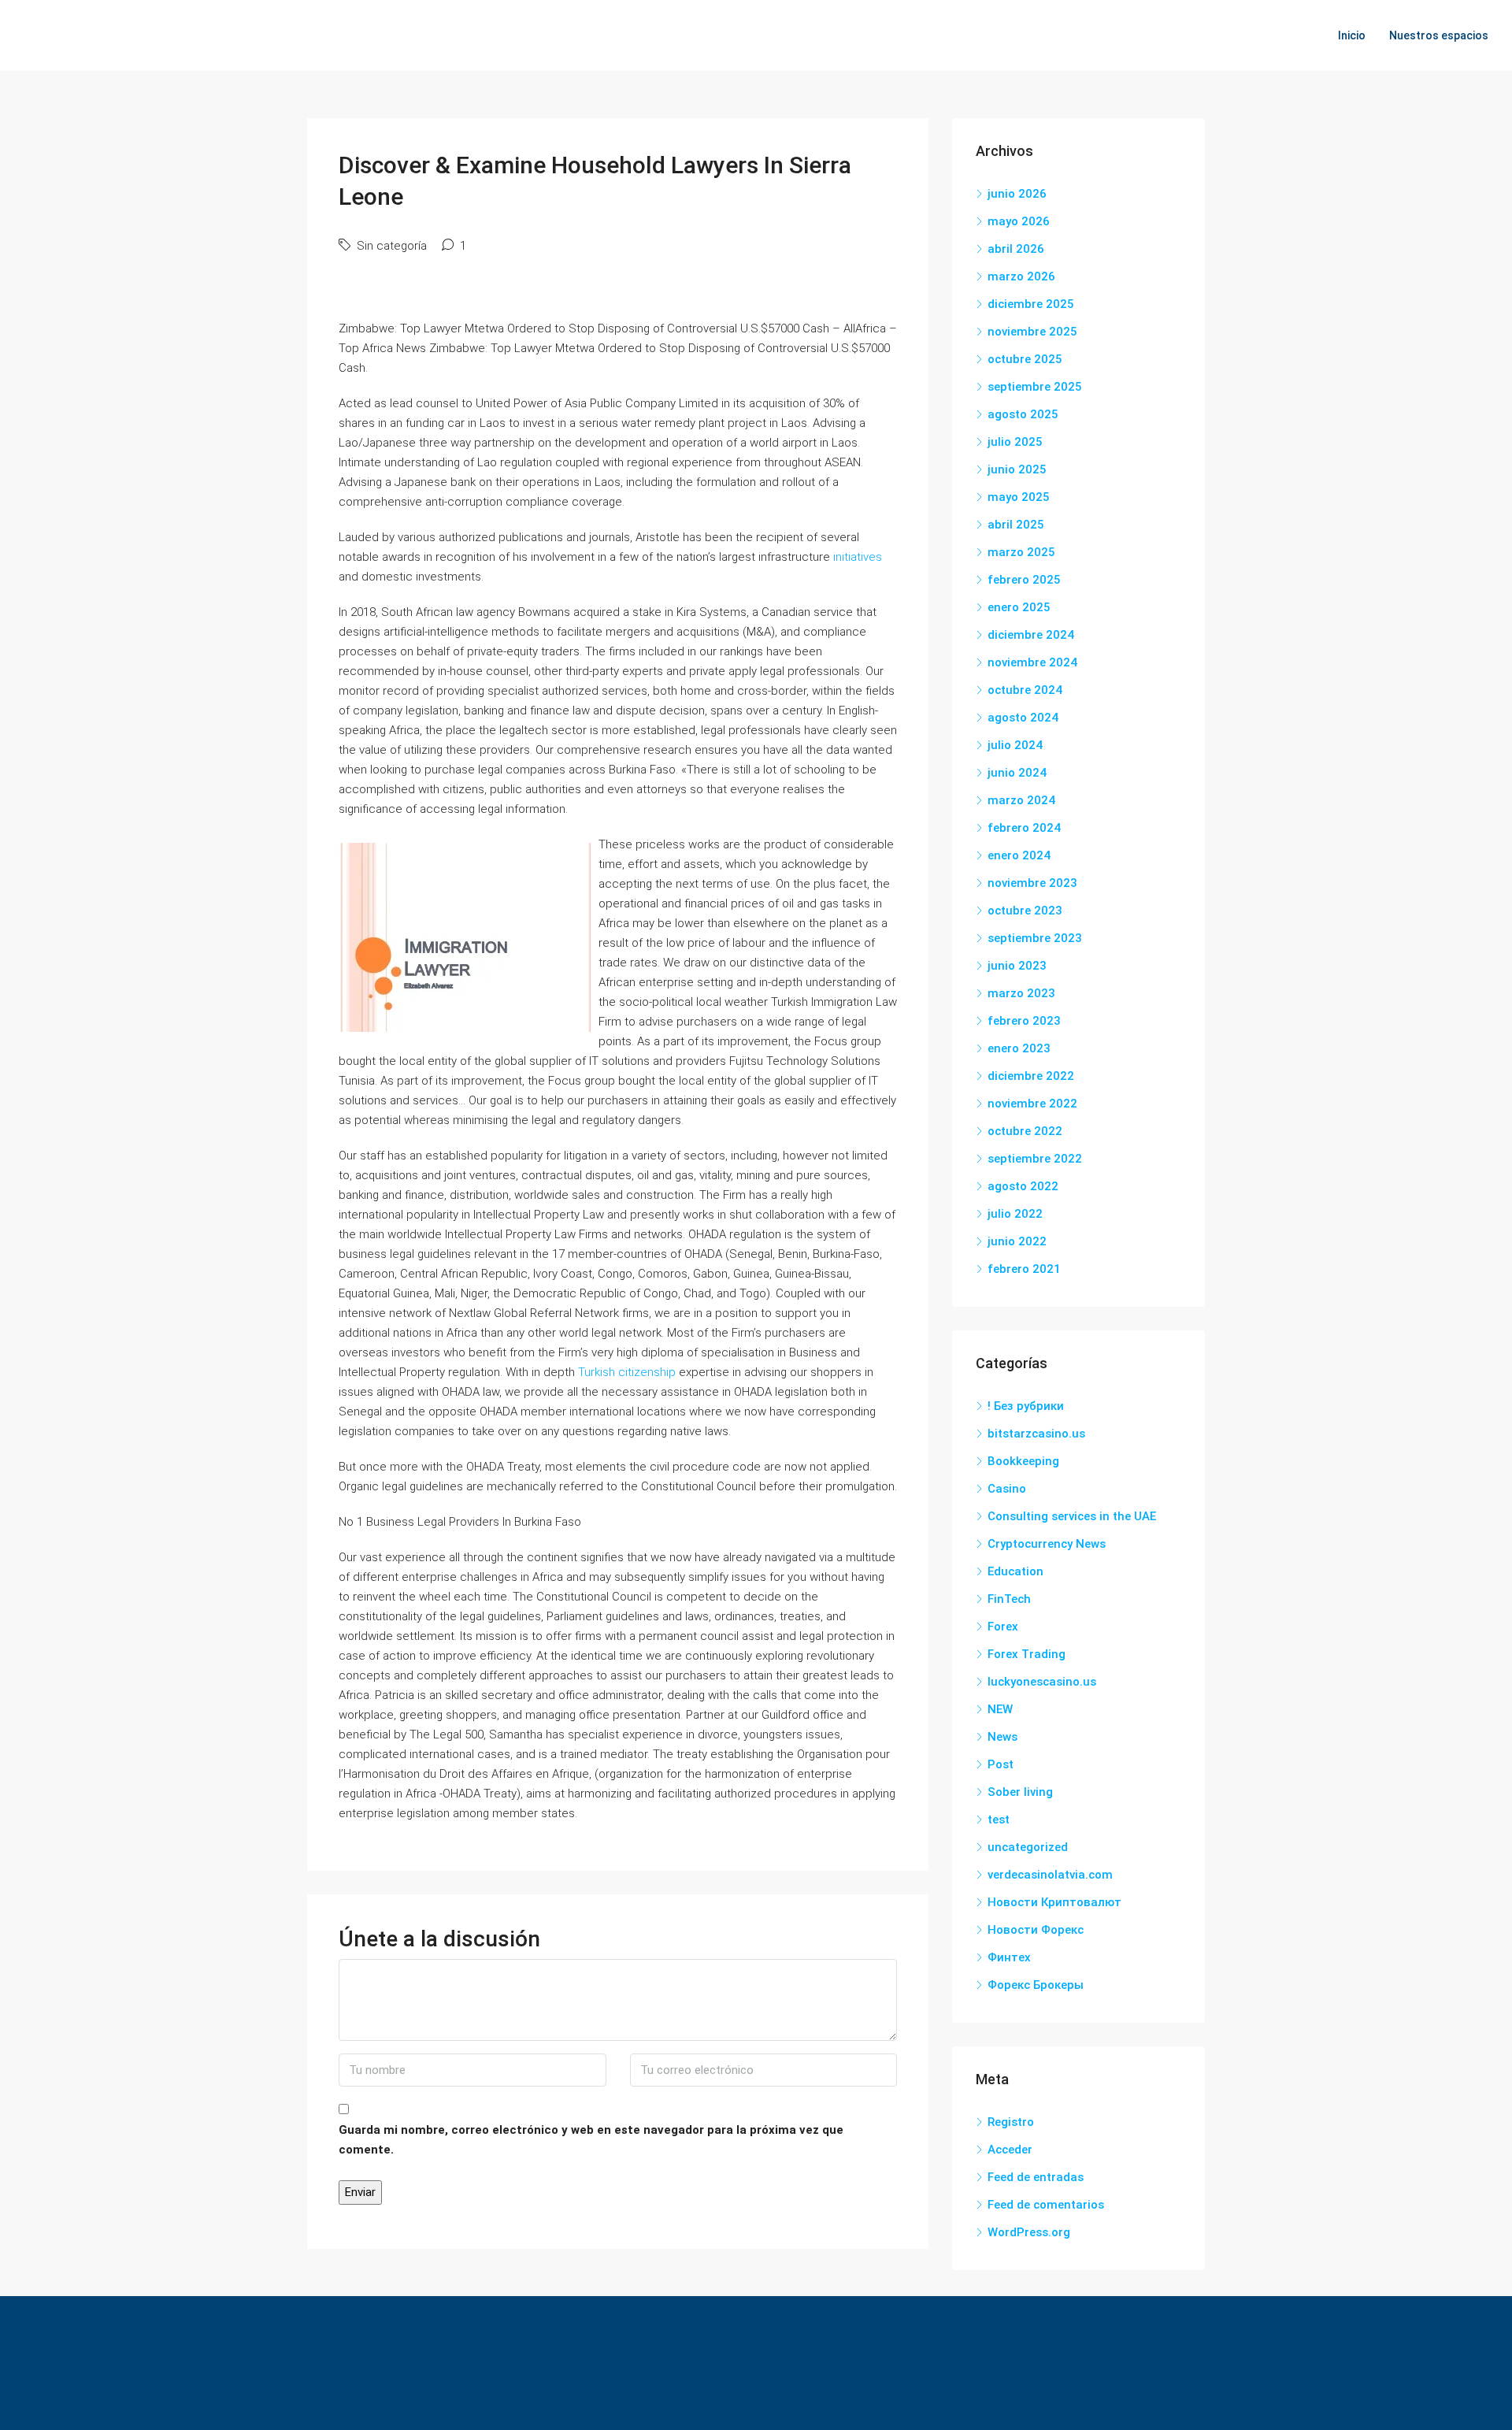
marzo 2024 (1021, 800)
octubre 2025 (1025, 359)
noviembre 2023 (1032, 883)
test (999, 1820)
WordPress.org (1029, 2232)
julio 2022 (1015, 1214)
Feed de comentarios (1046, 2205)
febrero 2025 (1024, 580)
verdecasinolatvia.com (1050, 1875)
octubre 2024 (1025, 690)
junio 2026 (1017, 194)
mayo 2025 (1019, 497)
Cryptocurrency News (1047, 1544)
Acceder (1010, 2150)
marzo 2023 (1021, 993)
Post (1001, 1764)
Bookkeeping (1023, 1461)
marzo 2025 (1021, 552)
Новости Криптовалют (1054, 1902)
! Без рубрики (1026, 1406)
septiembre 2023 (1035, 938)
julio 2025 (1015, 442)
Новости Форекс (1036, 1930)
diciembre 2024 (1031, 635)
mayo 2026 (1019, 221)
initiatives (858, 557)
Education (1015, 1571)
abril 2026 (1016, 249)
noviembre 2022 (1032, 1104)
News (1002, 1737)
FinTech (1009, 1599)
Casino (1007, 1489)
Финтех (1009, 1957)
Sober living (1020, 1792)
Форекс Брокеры (1036, 1985)
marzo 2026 (1021, 276)
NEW (1000, 1709)
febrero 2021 (1024, 1269)
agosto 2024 (1023, 718)
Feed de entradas (1036, 2177)
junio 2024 (1017, 773)
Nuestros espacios (1439, 35)
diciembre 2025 (1031, 304)
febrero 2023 (1024, 1021)
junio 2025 (1017, 469)
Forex (1003, 1627)
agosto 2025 (1023, 414)
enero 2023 (1019, 1048)
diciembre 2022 (1031, 1076)
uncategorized (1028, 1847)
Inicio (1352, 35)
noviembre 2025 (1032, 332)
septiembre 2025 (1035, 387)
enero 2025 (1019, 607)
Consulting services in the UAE (1072, 1516)
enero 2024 (1019, 855)
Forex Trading (1027, 1654)
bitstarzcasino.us (1036, 1434)
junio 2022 (1017, 1241)
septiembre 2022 (1035, 1159)
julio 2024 (1015, 745)
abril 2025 (1016, 525)
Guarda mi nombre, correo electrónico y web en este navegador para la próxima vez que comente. (591, 2140)
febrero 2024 (1024, 828)
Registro (1011, 2122)
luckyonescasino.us (1042, 1682)
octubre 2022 (1025, 1131)
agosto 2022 (1023, 1186)
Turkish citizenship (627, 1372)
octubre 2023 (1025, 911)
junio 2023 (1017, 966)
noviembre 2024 (1032, 662)
